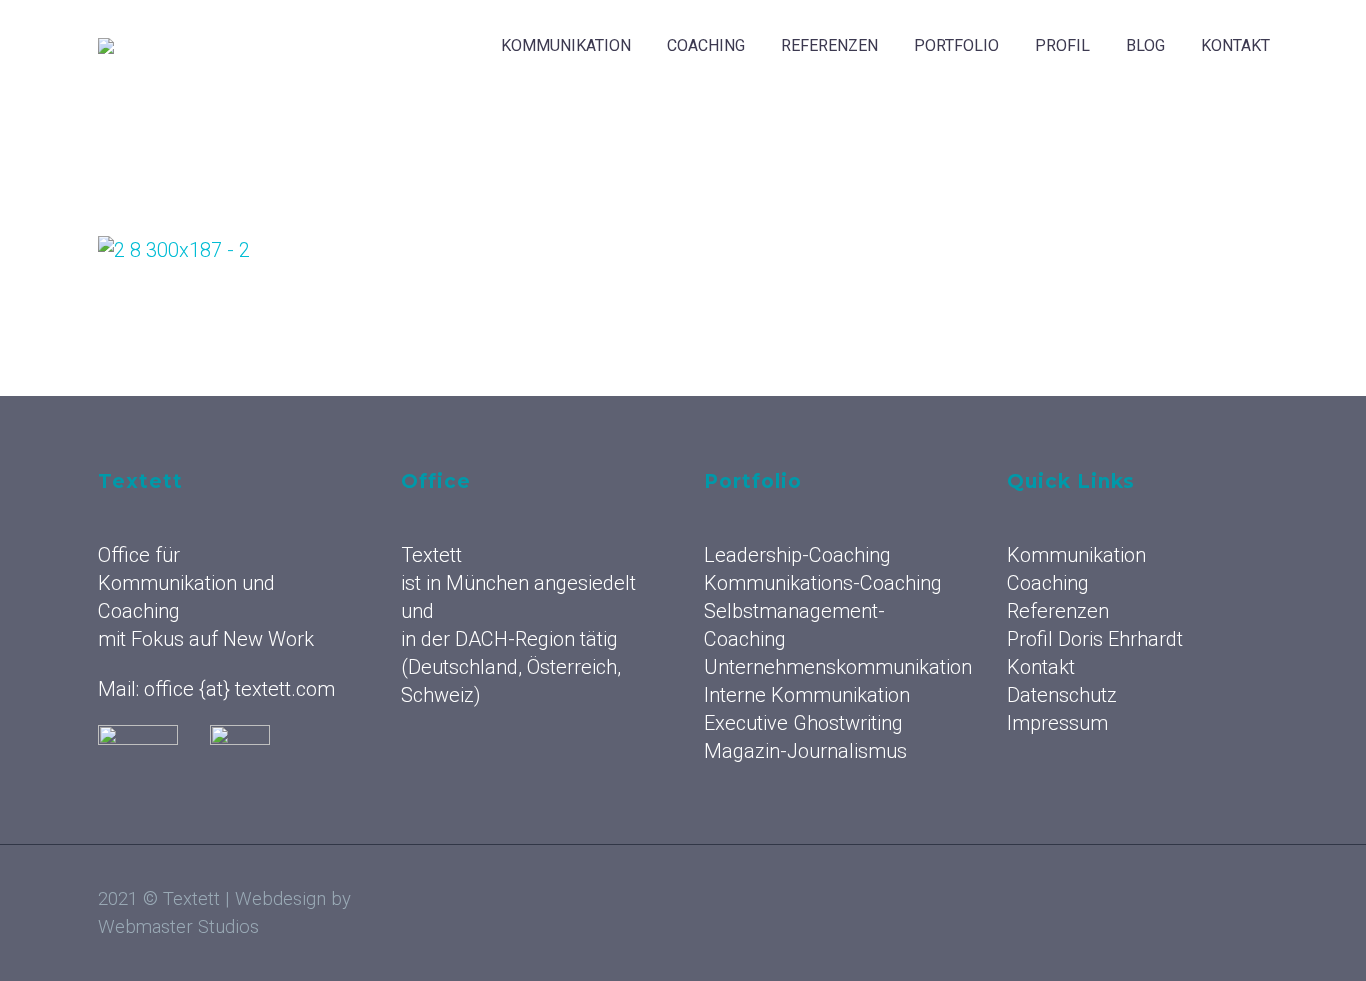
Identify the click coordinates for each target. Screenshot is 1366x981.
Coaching (706, 45)
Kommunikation (566, 45)
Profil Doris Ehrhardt (1095, 639)
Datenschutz (1062, 695)
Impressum (1057, 723)
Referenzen (829, 45)
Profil (1062, 45)
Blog (1145, 45)
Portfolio (956, 45)
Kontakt (1235, 45)
